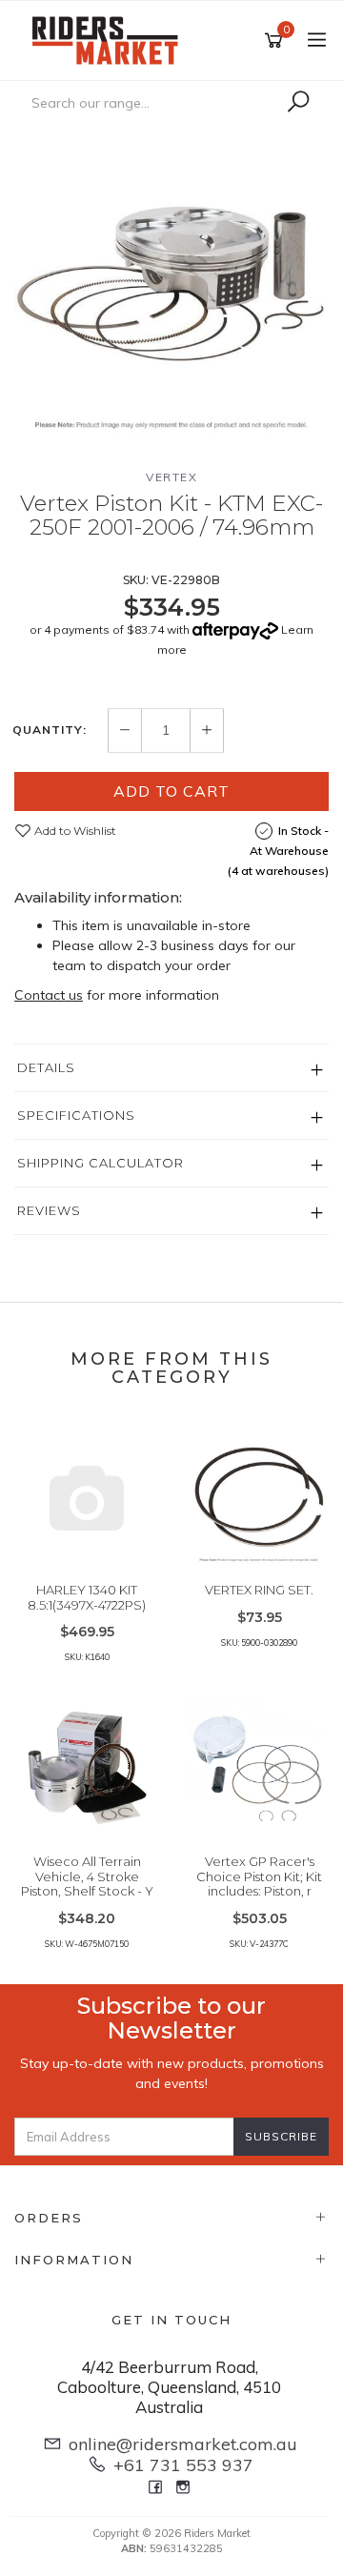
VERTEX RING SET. (259, 1590)
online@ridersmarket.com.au (183, 2444)
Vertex (171, 477)
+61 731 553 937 (183, 2465)
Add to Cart (171, 791)
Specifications (76, 1115)
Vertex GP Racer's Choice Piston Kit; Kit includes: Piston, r (259, 1876)
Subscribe (281, 2136)
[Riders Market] (110, 39)
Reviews (49, 1210)
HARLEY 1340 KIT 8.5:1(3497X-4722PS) (87, 1597)
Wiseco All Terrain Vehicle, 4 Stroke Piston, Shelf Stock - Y (87, 1876)
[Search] (298, 102)
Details (46, 1067)
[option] (171, 281)
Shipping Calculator (101, 1163)
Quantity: (50, 730)
